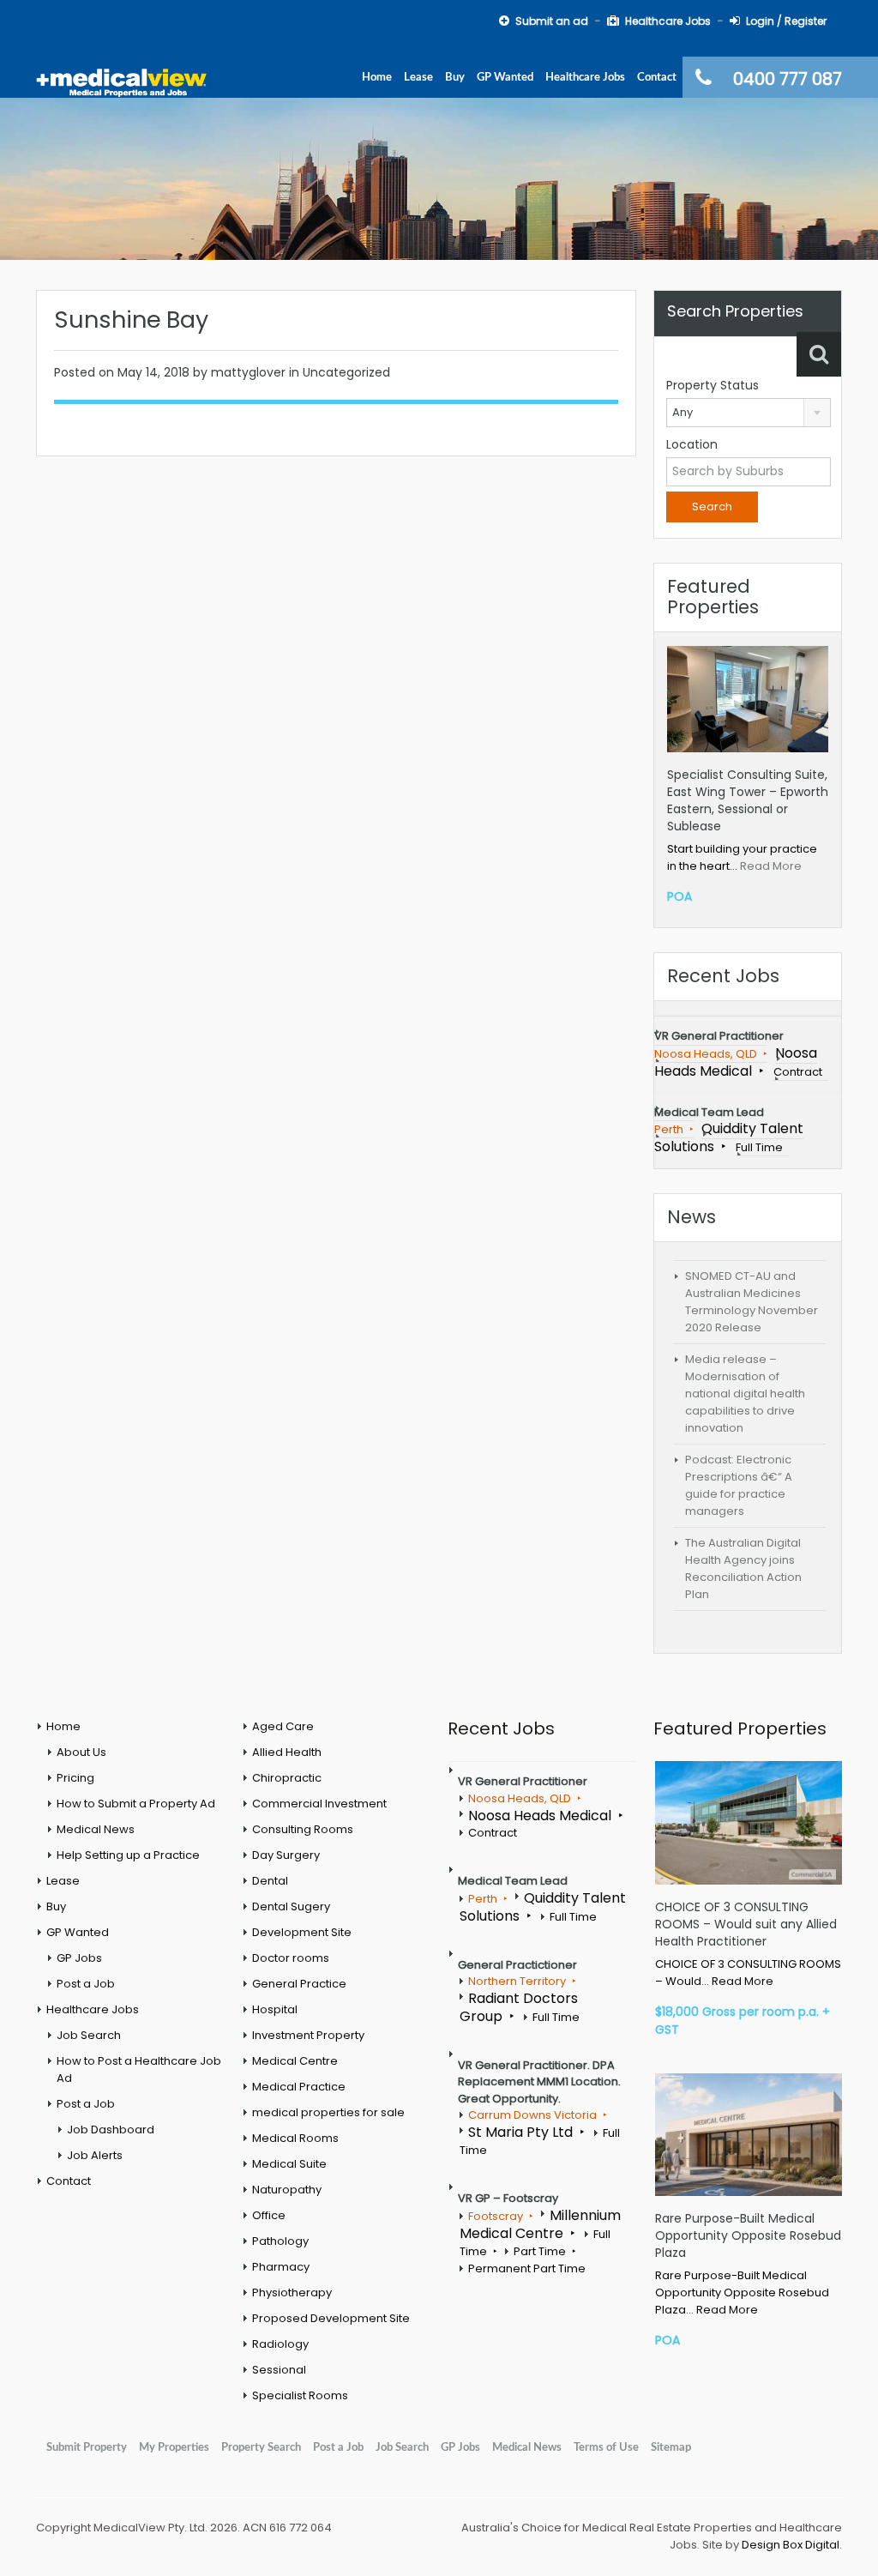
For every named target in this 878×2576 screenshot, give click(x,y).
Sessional (279, 2370)
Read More (771, 866)
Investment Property (308, 2035)
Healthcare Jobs (585, 77)
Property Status (713, 385)
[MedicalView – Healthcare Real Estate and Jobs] (122, 82)
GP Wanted (505, 77)
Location (692, 444)
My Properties (174, 2447)
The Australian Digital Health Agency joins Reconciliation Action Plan (743, 1569)
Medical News (96, 1829)
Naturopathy (287, 2190)
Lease (418, 77)
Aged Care (283, 1726)
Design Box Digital (791, 2545)
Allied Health (287, 1752)
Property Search (261, 2447)
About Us (81, 1752)
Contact (657, 77)
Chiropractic (287, 1778)
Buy (455, 77)
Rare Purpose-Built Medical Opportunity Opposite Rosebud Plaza (748, 2235)
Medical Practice (299, 2087)
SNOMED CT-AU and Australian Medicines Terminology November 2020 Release (752, 1302)
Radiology (280, 2344)
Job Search (89, 2035)
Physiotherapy (292, 2292)
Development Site (302, 1932)
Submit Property (87, 2447)
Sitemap (671, 2447)
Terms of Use (606, 2447)
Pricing (75, 1778)
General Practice (299, 1984)
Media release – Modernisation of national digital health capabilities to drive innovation (745, 1394)
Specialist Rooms (300, 2395)
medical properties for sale (328, 2112)
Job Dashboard (111, 2130)
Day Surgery (286, 1855)
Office (269, 2215)
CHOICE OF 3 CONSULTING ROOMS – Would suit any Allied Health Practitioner (746, 1924)
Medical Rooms (295, 2138)
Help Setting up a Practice (128, 1855)
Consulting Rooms (303, 1829)
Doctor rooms (291, 1958)
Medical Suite (289, 2164)
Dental (270, 1881)
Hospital (275, 2009)
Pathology (280, 2241)
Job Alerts (95, 2155)
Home (377, 77)
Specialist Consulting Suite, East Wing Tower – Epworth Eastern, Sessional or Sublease (748, 800)
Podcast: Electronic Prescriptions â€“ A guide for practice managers (739, 1485)
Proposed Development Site (331, 2318)
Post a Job (86, 1984)
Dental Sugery (291, 1906)
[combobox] (749, 413)
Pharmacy (281, 2267)
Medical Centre (295, 2061)
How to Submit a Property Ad (136, 1804)
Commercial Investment (319, 1804)
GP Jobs (79, 1958)
